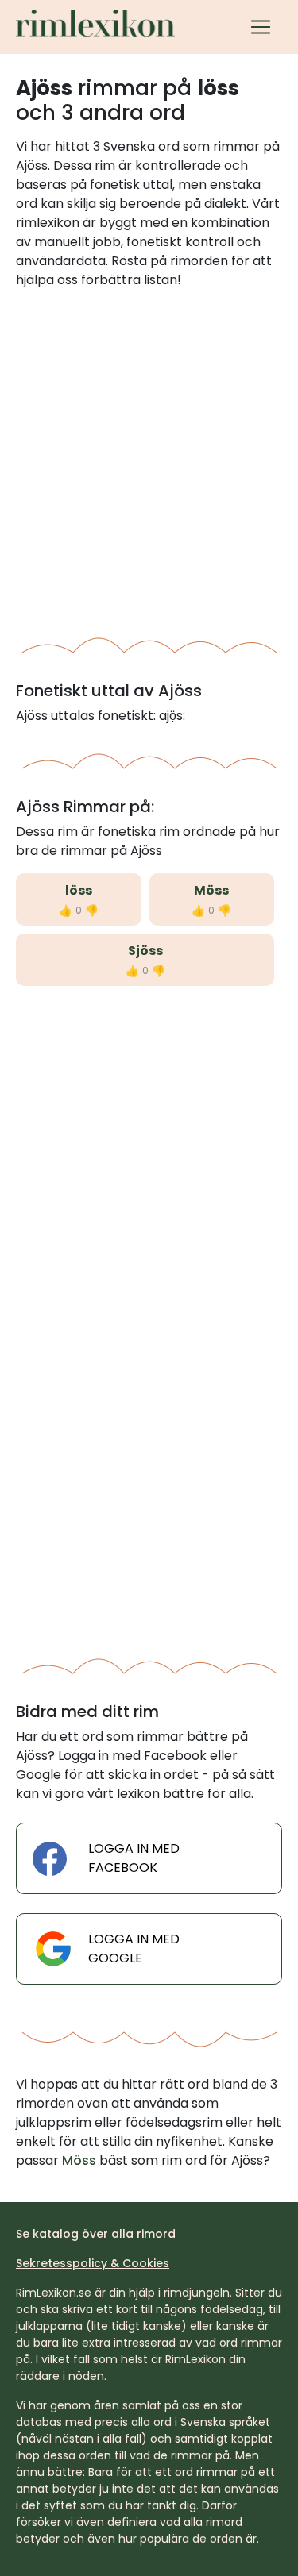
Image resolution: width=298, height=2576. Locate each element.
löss (79, 890)
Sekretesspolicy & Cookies (93, 2263)
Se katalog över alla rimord (96, 2234)
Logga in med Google (134, 1948)
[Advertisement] (149, 458)
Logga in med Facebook (134, 1858)
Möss (211, 890)
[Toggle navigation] (261, 27)
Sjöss (145, 951)
